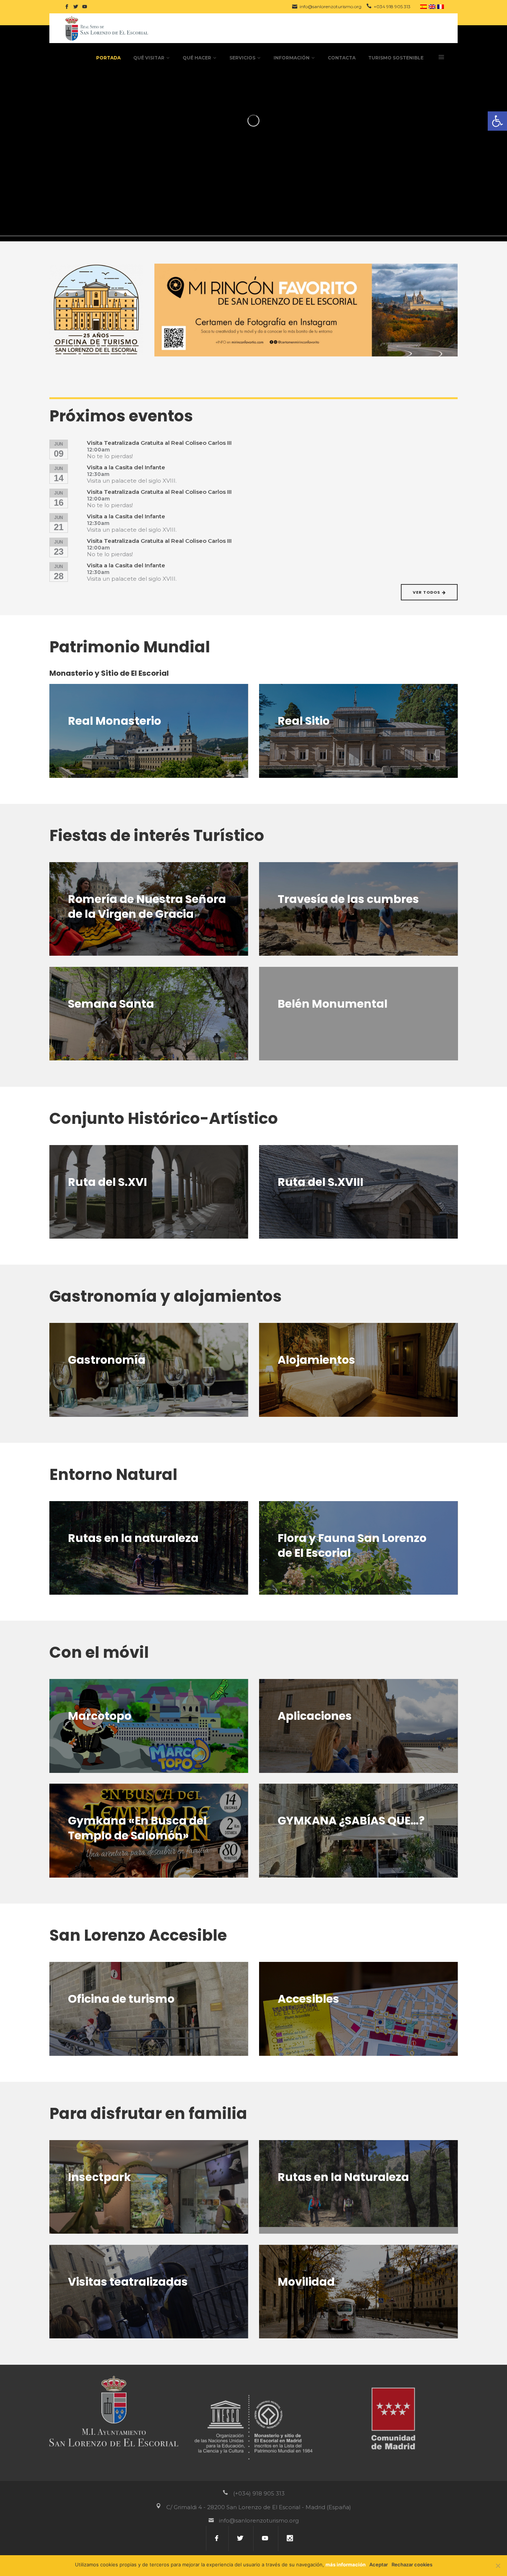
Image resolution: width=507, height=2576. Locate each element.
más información (346, 2564)
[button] (497, 121)
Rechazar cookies (412, 2564)
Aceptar (379, 2564)
